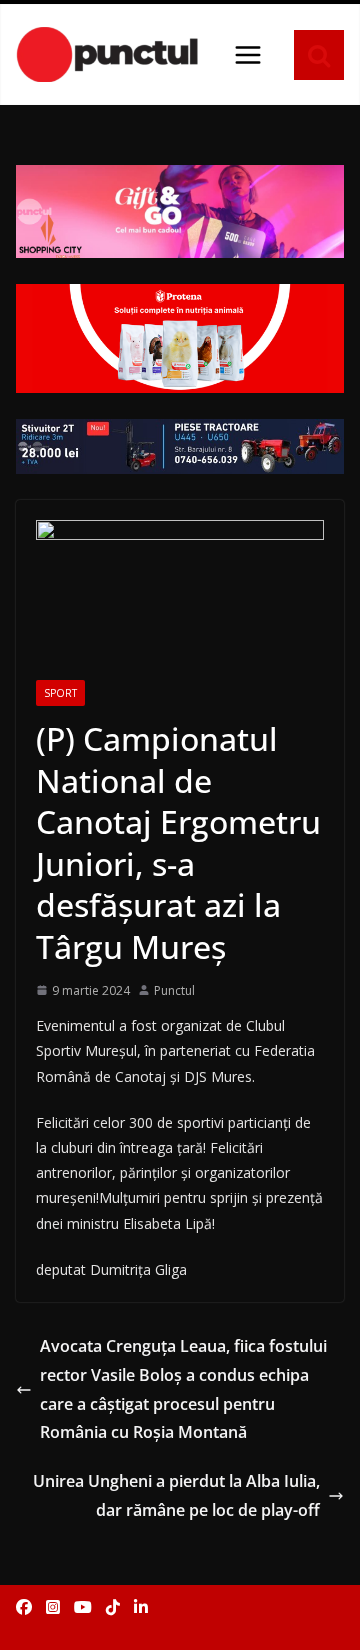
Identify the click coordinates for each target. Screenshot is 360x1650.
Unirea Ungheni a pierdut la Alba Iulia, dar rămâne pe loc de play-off (176, 1495)
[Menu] (248, 55)
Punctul (174, 990)
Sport (60, 693)
